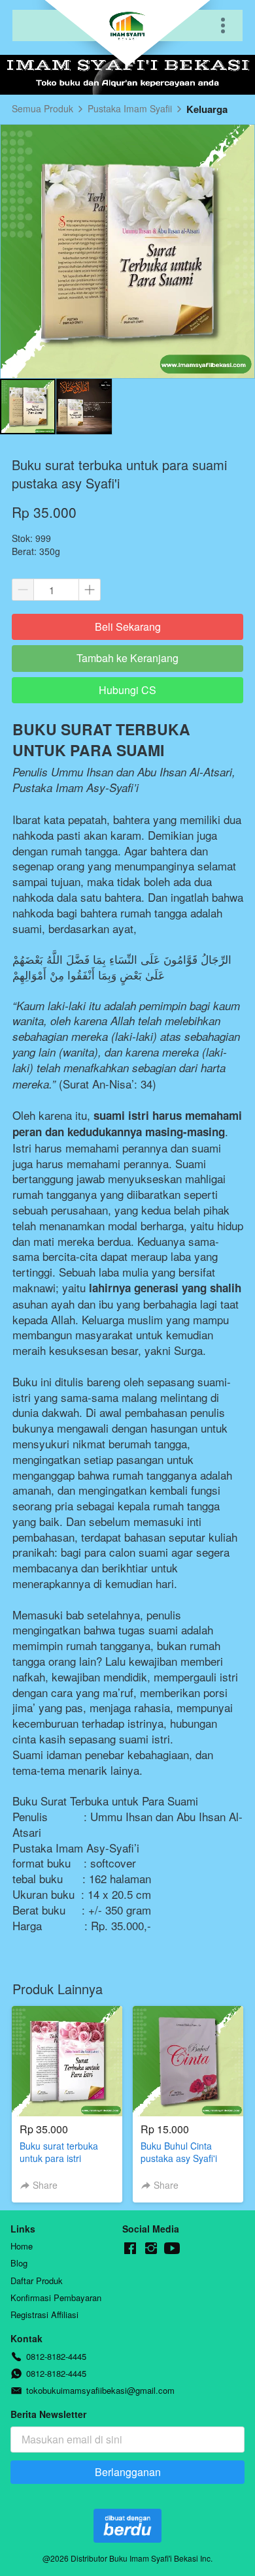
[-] (130, 2249)
